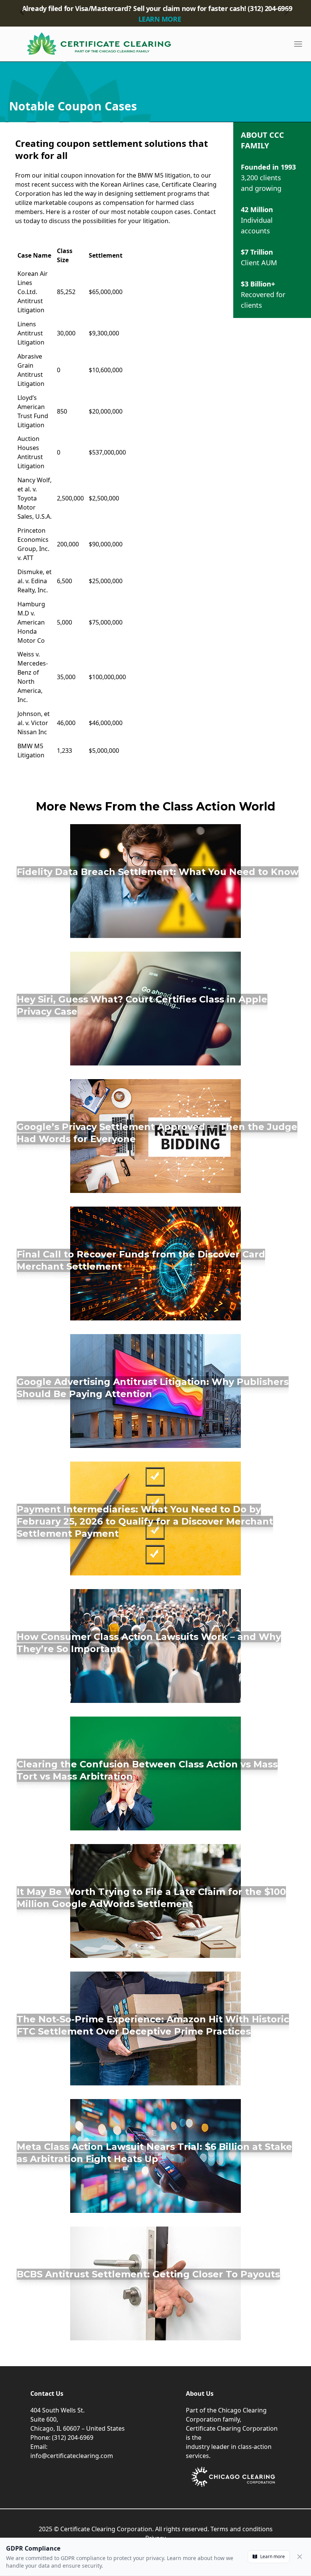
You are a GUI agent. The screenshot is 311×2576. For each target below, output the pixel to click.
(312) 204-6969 (73, 2438)
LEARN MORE (160, 19)
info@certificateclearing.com (72, 2456)
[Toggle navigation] (298, 44)
